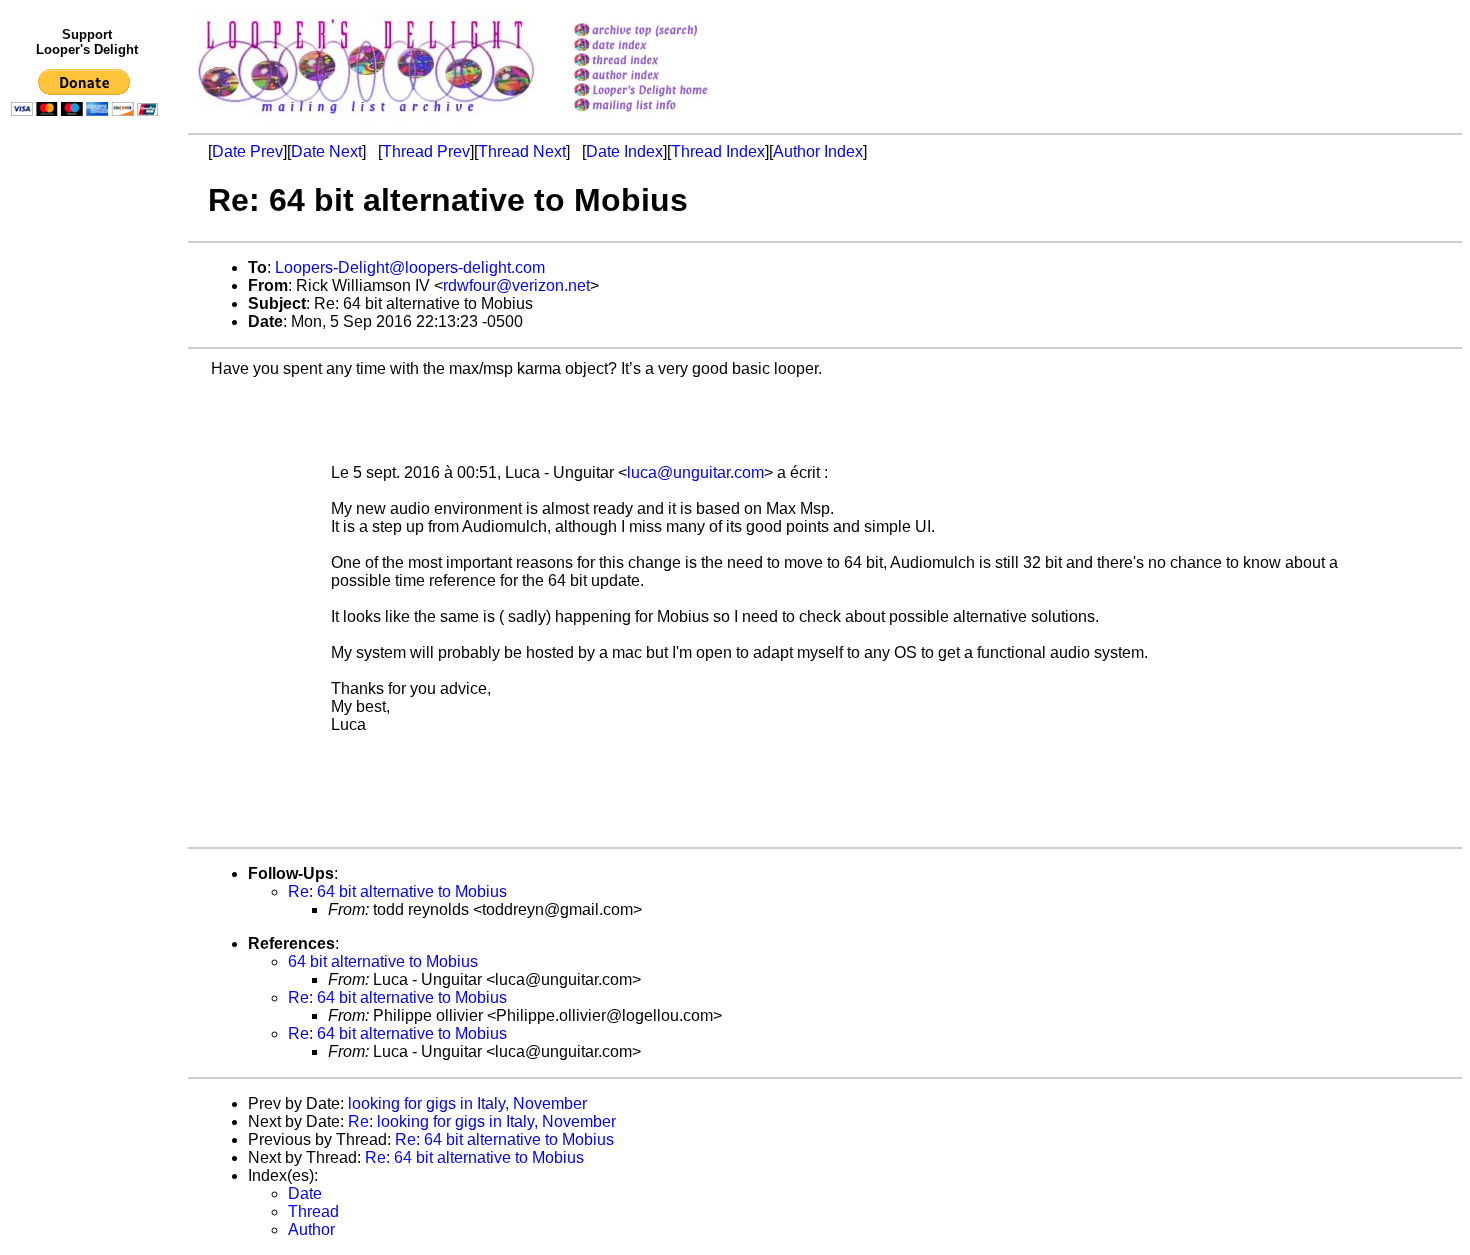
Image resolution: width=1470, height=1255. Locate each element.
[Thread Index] (666, 61)
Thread (313, 1211)
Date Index (624, 151)
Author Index (818, 151)
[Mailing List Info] (666, 116)
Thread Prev (426, 151)
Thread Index (718, 151)
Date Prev (247, 151)
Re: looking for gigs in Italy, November (482, 1121)
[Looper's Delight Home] (666, 91)
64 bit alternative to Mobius (383, 961)
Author (311, 1229)
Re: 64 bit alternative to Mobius (397, 891)
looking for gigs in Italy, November (467, 1103)
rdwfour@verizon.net (516, 285)
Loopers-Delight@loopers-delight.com (410, 267)
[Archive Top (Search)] (666, 31)
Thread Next (522, 151)
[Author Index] (666, 76)
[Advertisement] (88, 537)
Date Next (326, 151)
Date (305, 1193)
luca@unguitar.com (695, 472)
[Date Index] (666, 46)
